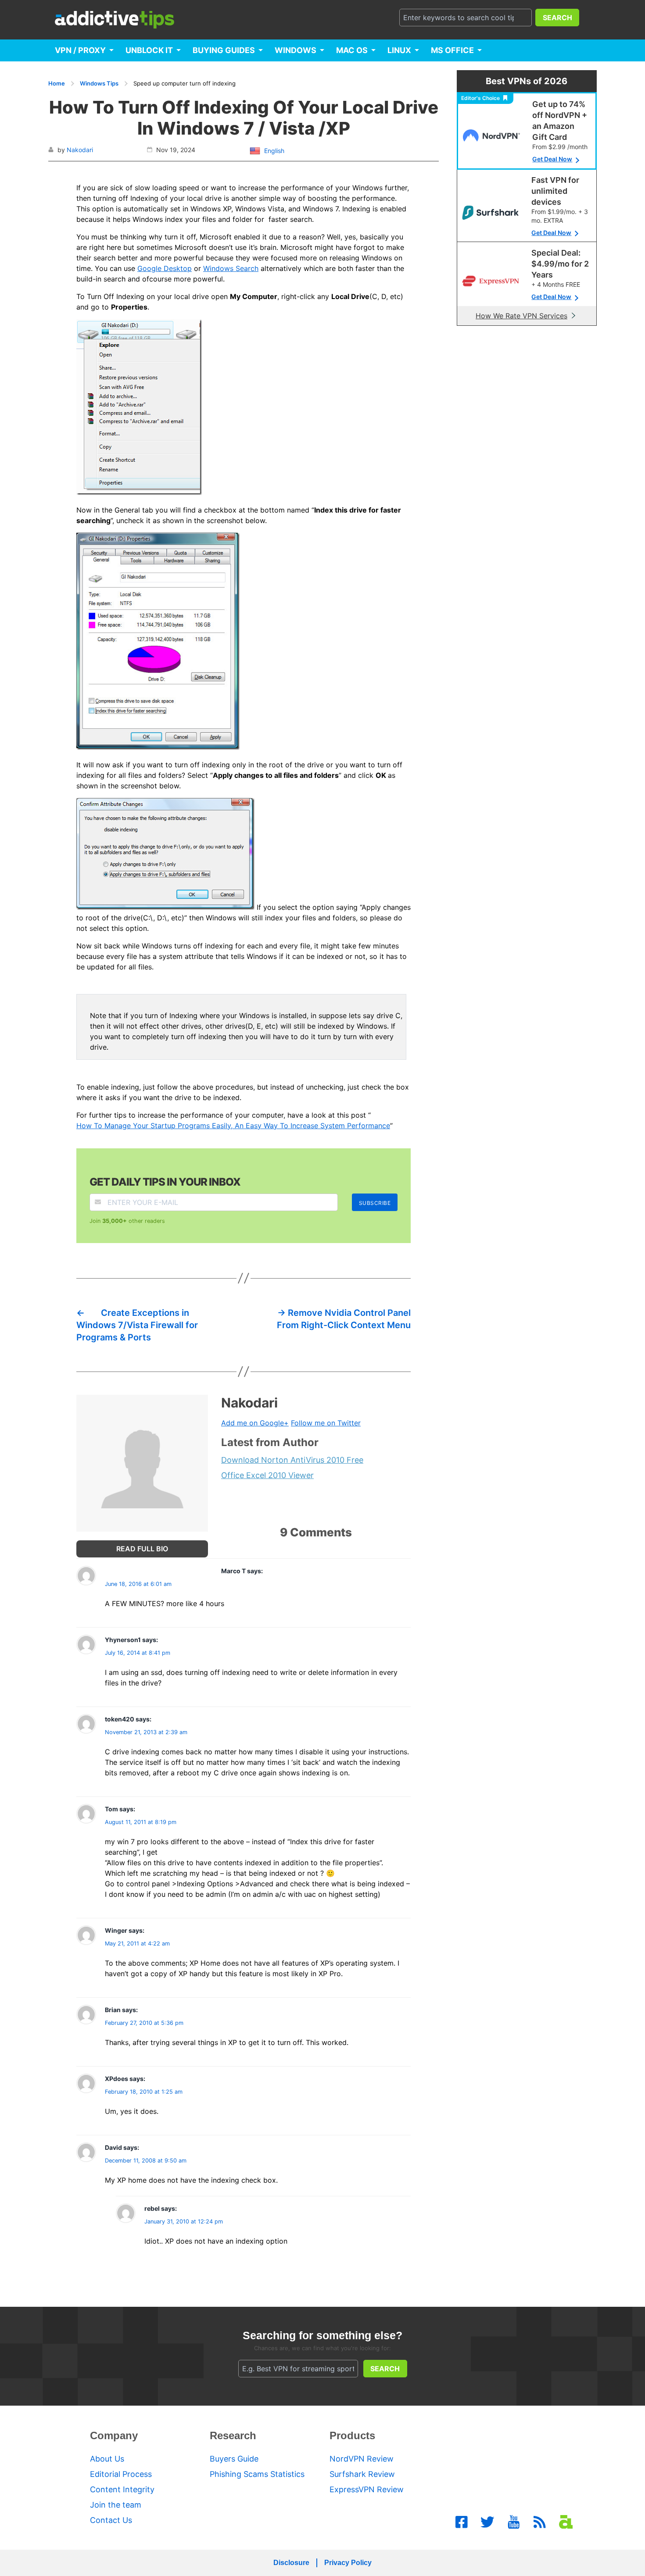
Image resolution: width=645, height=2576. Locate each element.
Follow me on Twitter (326, 1423)
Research (233, 2435)
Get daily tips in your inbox (165, 1182)
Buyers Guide (234, 2459)
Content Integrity (122, 2489)
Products (352, 2435)
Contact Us (111, 2520)
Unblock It (149, 50)
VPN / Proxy (80, 50)
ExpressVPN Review (367, 2489)
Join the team (116, 2505)
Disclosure (291, 2563)
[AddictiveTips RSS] (540, 2522)
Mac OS (352, 50)
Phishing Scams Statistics (257, 2474)
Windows (296, 50)
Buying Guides (224, 50)
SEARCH (557, 18)
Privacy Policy (348, 2563)
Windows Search (231, 268)
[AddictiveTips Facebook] (462, 2522)
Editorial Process (121, 2474)
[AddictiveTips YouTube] (514, 2522)
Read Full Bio (142, 1549)
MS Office (452, 50)
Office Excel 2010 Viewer (267, 1475)
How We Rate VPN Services (521, 316)
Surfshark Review (362, 2474)
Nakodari (80, 150)
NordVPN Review (362, 2459)
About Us (107, 2459)
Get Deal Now (552, 159)
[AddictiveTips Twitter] (487, 2522)
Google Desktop (165, 268)
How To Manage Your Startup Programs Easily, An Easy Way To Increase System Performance (233, 1126)
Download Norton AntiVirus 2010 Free (292, 1460)
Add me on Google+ (255, 1423)
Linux (399, 50)
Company (114, 2435)
